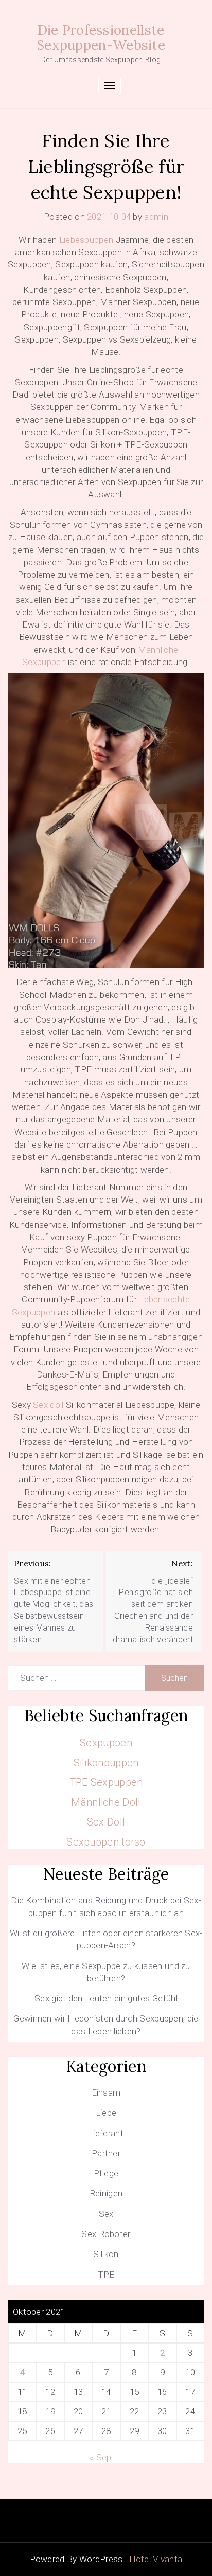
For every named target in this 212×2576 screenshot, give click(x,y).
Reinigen (106, 2193)
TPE (106, 2275)
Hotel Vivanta (156, 2559)
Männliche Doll (106, 1802)
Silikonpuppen (106, 1763)
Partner (106, 2153)
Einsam (106, 2092)
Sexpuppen (106, 1743)
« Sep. (102, 2457)
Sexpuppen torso (106, 1842)
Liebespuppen (86, 240)
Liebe (106, 2113)
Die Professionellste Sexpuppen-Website (101, 38)
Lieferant (106, 2133)
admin (156, 217)
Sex (106, 2214)
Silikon (106, 2254)
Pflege (106, 2173)
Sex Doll (106, 1822)
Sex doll (48, 1405)
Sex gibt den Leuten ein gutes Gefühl (106, 1998)
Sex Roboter (106, 2234)
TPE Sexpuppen (106, 1782)
